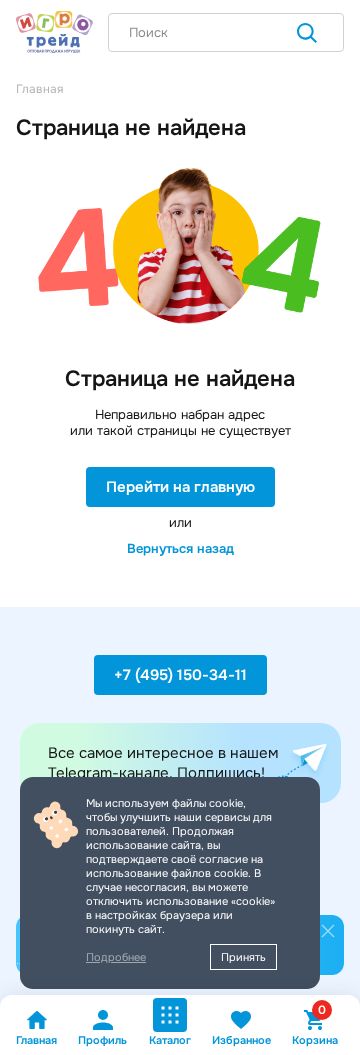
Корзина (315, 1027)
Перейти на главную (180, 487)
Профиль (102, 1040)
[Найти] (307, 35)
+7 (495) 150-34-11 (180, 675)
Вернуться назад (180, 548)
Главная (36, 1040)
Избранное (241, 1040)
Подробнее (116, 957)
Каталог (170, 1040)
